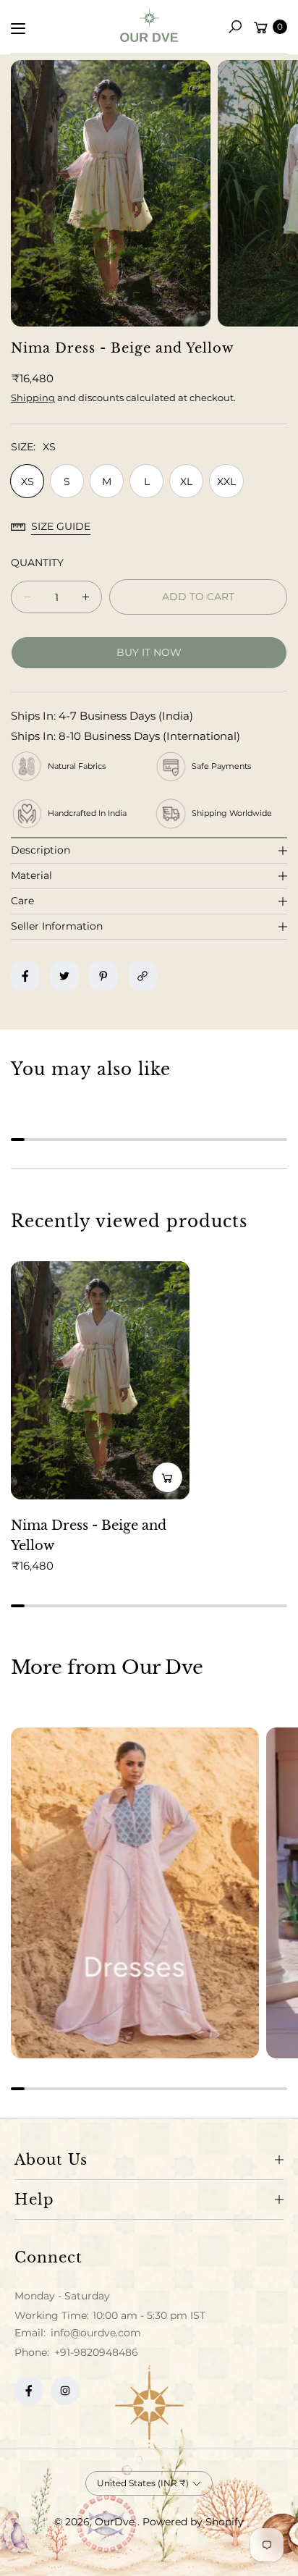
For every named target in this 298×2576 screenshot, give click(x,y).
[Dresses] (135, 1893)
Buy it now (149, 652)
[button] (235, 27)
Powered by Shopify (193, 2522)
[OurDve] (149, 24)
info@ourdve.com (94, 2333)
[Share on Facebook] (25, 976)
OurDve (116, 2522)
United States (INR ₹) (143, 2483)
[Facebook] (29, 2391)
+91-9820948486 (96, 2352)
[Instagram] (65, 2391)
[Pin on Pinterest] (103, 976)
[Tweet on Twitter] (64, 976)
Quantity (37, 563)
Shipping (33, 397)
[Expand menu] (18, 28)
